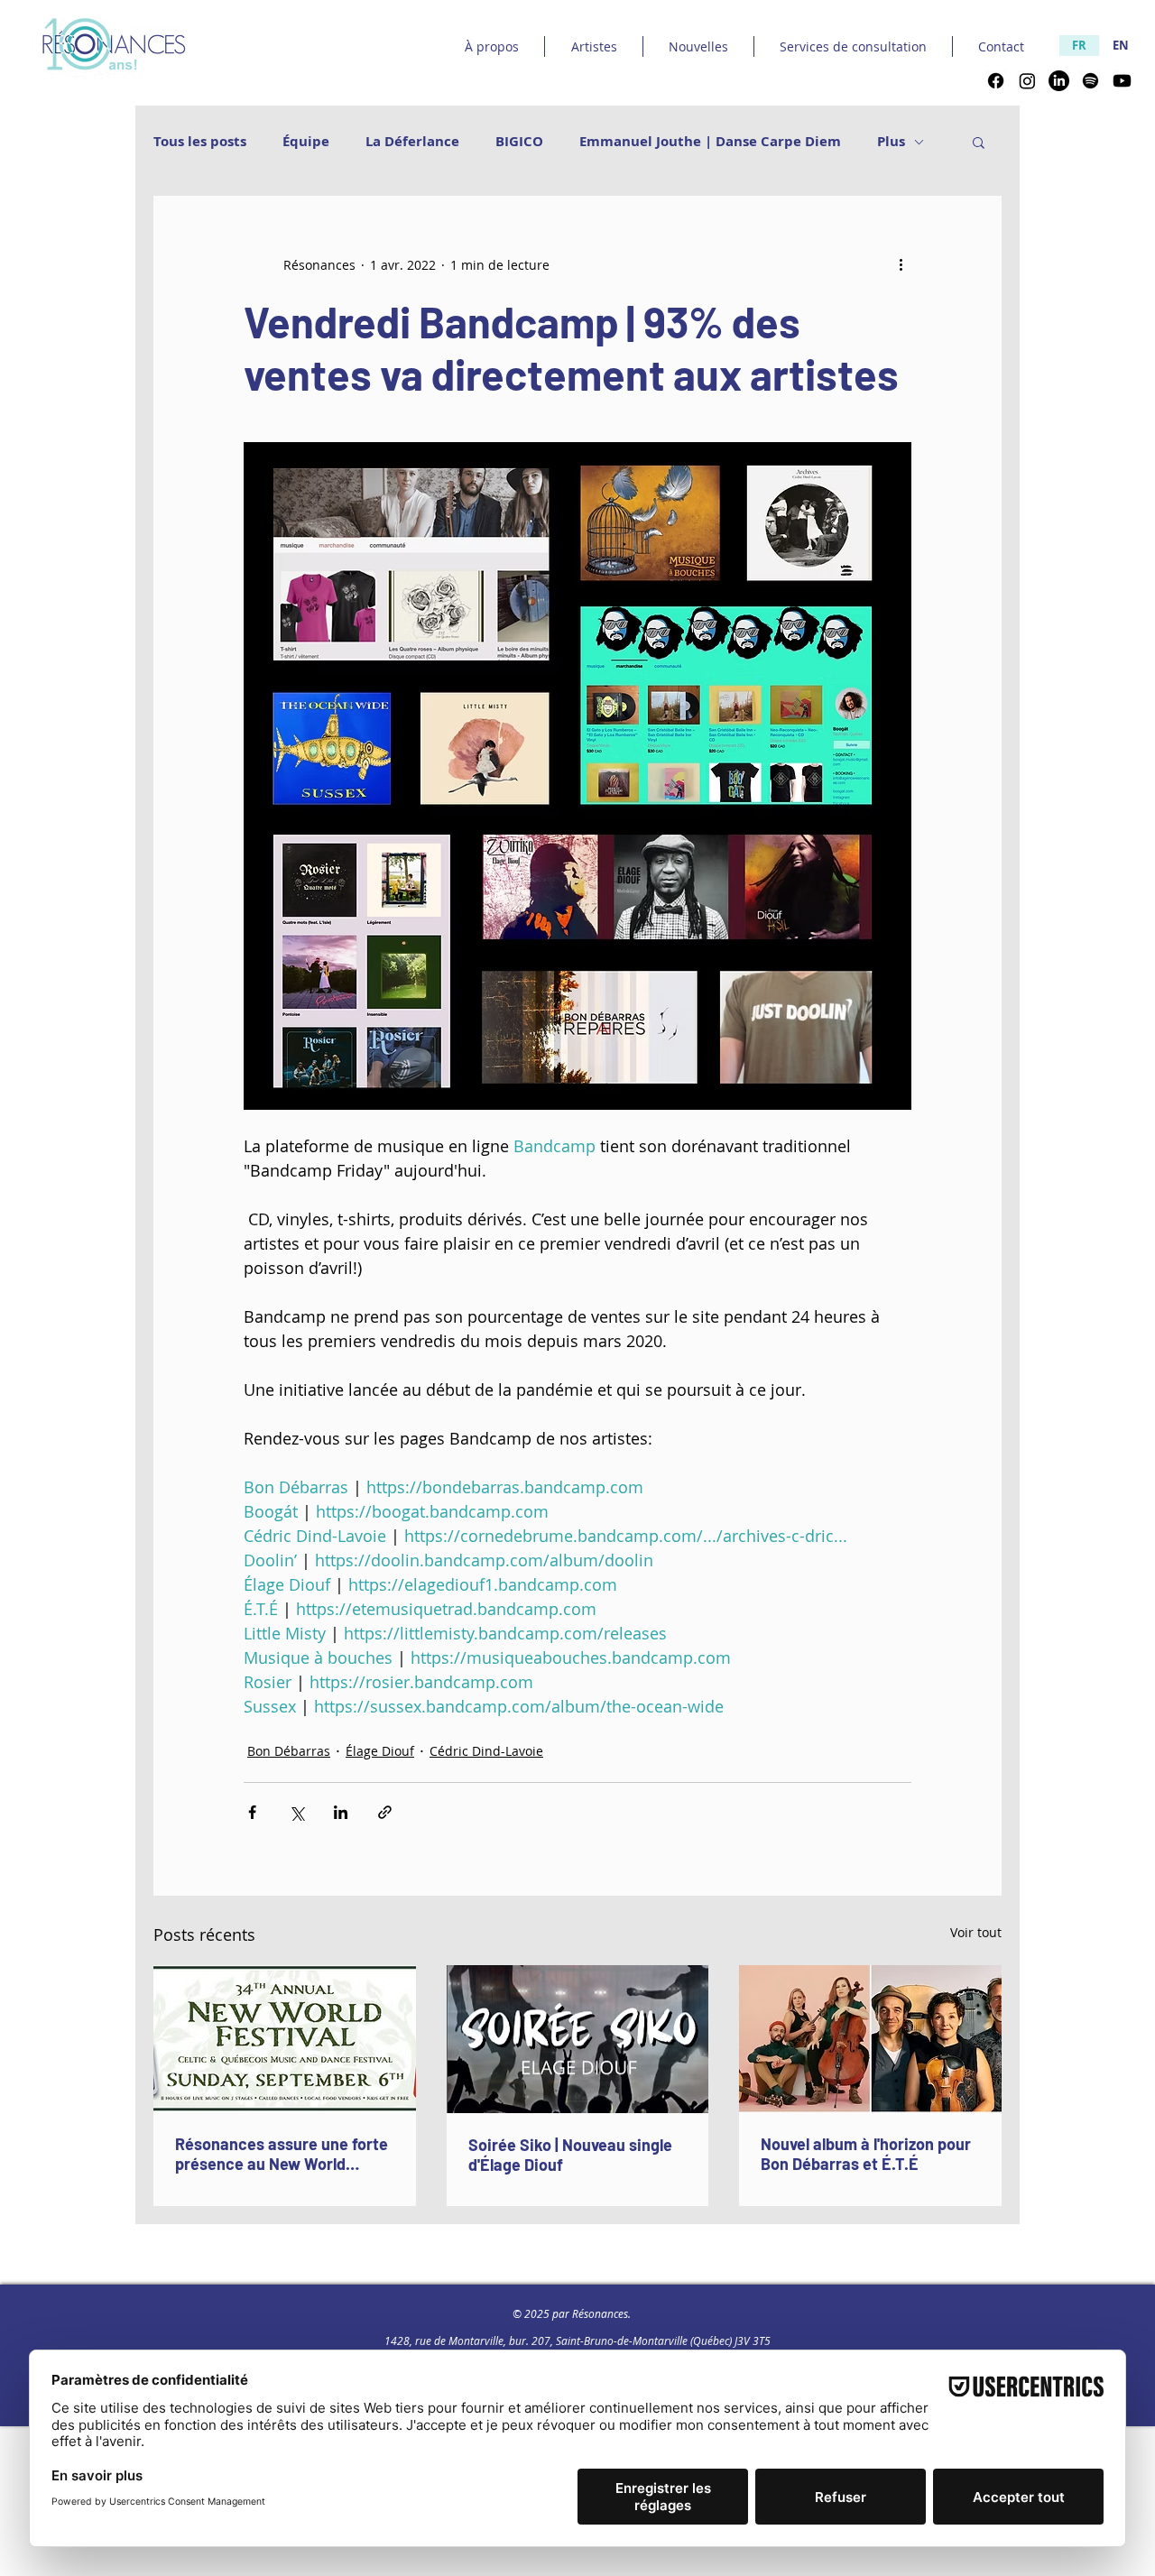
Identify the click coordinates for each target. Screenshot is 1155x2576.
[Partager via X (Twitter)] (296, 1812)
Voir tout (976, 1932)
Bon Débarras (289, 1751)
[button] (979, 142)
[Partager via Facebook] (252, 1812)
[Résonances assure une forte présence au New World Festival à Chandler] (285, 2039)
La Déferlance (412, 142)
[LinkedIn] (1059, 81)
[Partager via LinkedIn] (341, 1812)
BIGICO (519, 142)
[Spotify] (1090, 81)
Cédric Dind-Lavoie (486, 1751)
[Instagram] (1027, 81)
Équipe (306, 142)
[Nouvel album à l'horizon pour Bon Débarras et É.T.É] (870, 2039)
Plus (891, 142)
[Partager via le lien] (385, 1812)
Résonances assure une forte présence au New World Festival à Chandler (282, 2154)
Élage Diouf (380, 1751)
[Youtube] (1122, 81)
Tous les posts (200, 142)
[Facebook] (996, 81)
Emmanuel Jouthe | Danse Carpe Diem (710, 142)
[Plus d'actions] (901, 264)
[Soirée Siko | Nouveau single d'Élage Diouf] (578, 2039)
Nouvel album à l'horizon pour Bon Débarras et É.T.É (866, 2154)
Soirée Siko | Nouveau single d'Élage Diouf (570, 2155)
